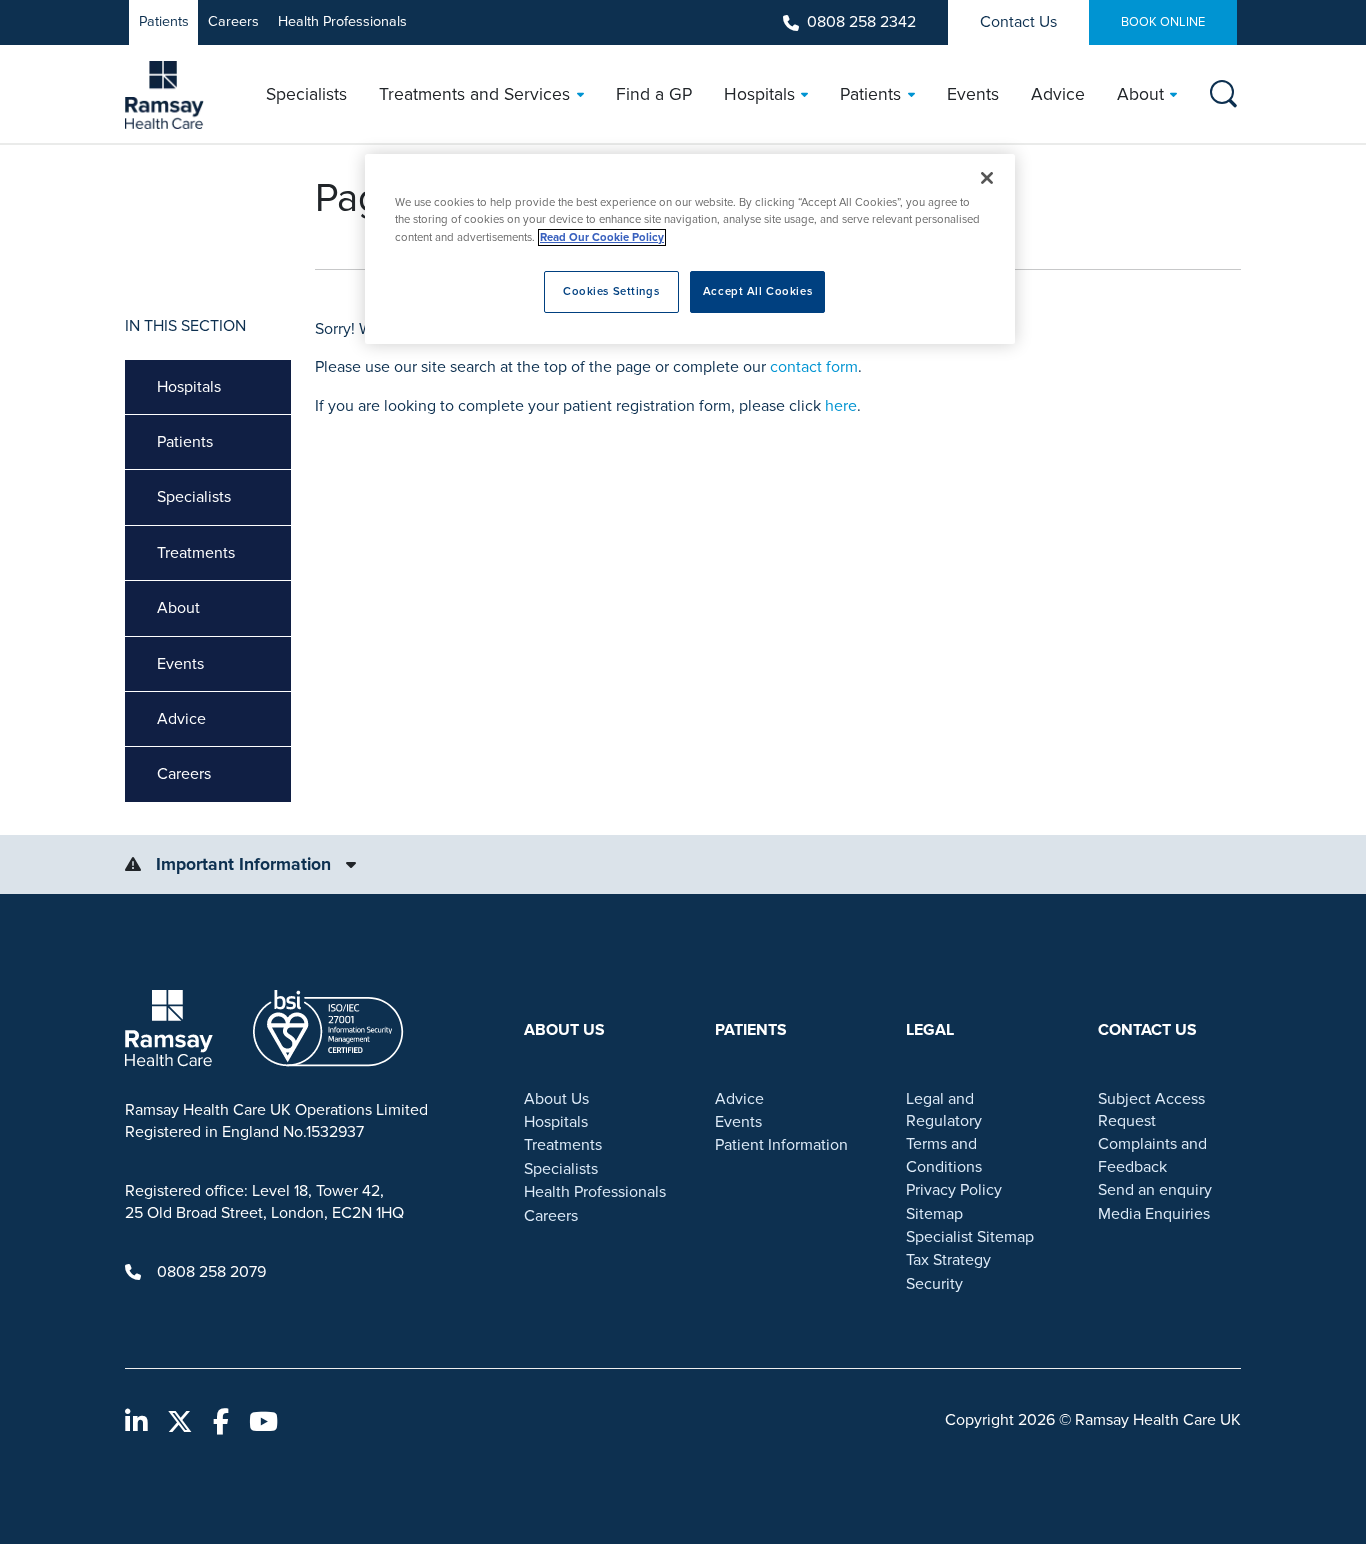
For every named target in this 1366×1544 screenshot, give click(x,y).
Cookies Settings (611, 291)
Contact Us (1018, 22)
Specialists (194, 497)
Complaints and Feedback (1152, 1155)
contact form (814, 367)
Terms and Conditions (944, 1155)
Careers (233, 21)
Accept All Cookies (757, 291)
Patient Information (781, 1145)
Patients (164, 21)
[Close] (987, 178)
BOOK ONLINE (1163, 22)
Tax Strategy (948, 1260)
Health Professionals (342, 21)
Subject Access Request (1151, 1110)
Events (180, 664)
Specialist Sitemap (970, 1237)
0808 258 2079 (211, 1272)
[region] (690, 248)
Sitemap (934, 1214)
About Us (556, 1099)
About (178, 608)
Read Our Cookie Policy (602, 237)
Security (934, 1284)
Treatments (196, 553)
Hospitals (189, 387)
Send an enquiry (1155, 1190)
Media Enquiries (1154, 1214)
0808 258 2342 (861, 22)
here (841, 406)
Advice (181, 719)
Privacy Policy (954, 1190)
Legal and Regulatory (944, 1110)
